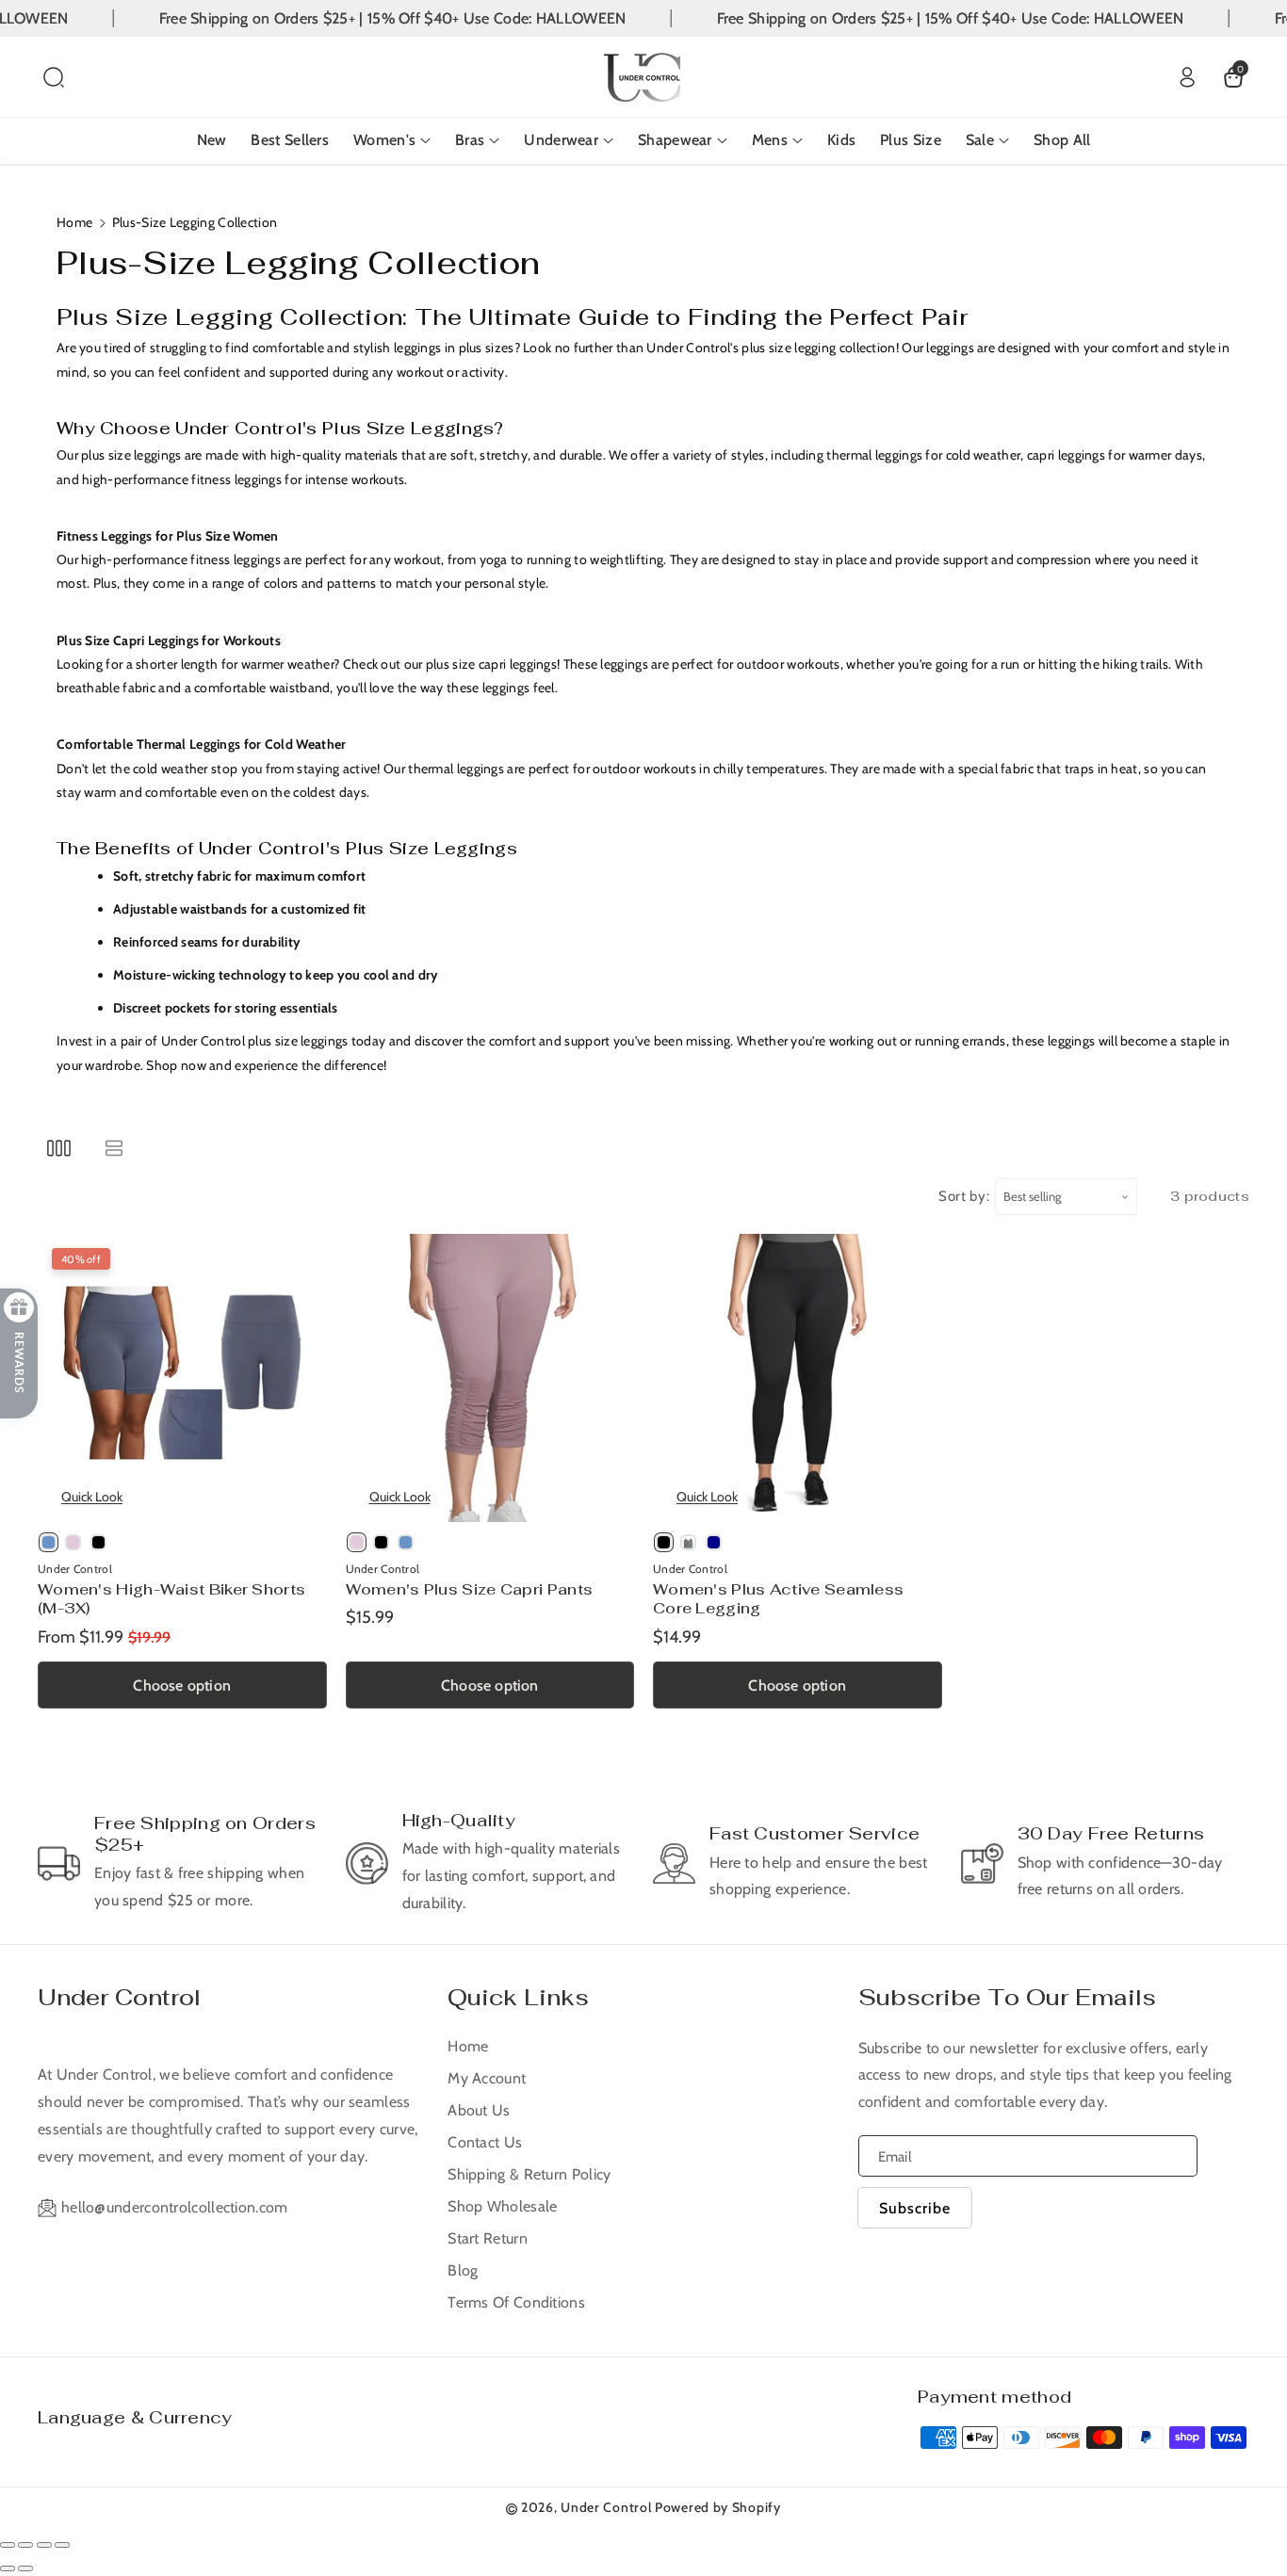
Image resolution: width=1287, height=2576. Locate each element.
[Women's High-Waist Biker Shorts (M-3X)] (182, 1378)
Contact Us (485, 2142)
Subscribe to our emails (1007, 1997)
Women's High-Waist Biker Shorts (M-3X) (171, 1599)
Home (74, 222)
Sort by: (964, 1196)
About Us (479, 2110)
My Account (487, 2078)
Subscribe (915, 2208)
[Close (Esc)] (8, 2545)
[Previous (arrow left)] (8, 2568)
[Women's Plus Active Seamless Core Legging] (798, 1378)
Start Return (488, 2238)
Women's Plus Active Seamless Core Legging (778, 1599)
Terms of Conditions (516, 2302)
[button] (54, 77)
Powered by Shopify (718, 2507)
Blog (463, 2270)
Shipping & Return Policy (529, 2174)
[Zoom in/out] (62, 2545)
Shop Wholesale (502, 2206)
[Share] (25, 2545)
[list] (114, 1148)
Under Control (119, 1997)
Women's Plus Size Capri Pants (470, 1589)
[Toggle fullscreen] (44, 2545)
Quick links (518, 1997)
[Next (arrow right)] (25, 2568)
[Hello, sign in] (1187, 77)
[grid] (59, 1148)
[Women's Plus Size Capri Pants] (490, 1378)
